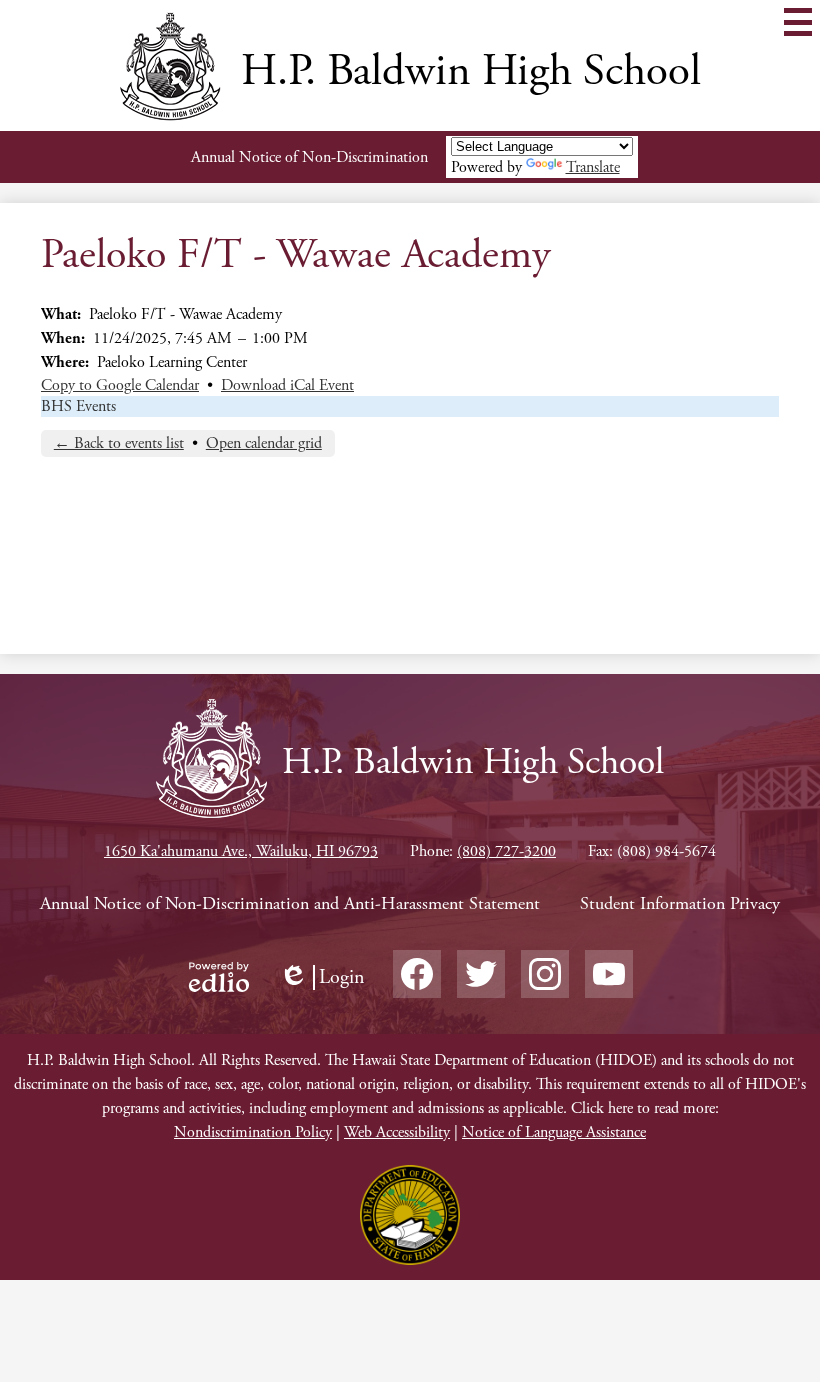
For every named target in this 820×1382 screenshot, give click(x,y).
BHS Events (78, 406)
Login (322, 977)
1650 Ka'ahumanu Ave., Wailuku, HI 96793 (241, 851)
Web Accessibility (397, 1132)
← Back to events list (119, 443)
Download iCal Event (287, 385)
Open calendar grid (264, 443)
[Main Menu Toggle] (798, 22)
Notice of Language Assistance (554, 1132)
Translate (593, 167)
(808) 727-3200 (506, 851)
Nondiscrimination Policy (253, 1132)
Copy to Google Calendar (120, 385)
